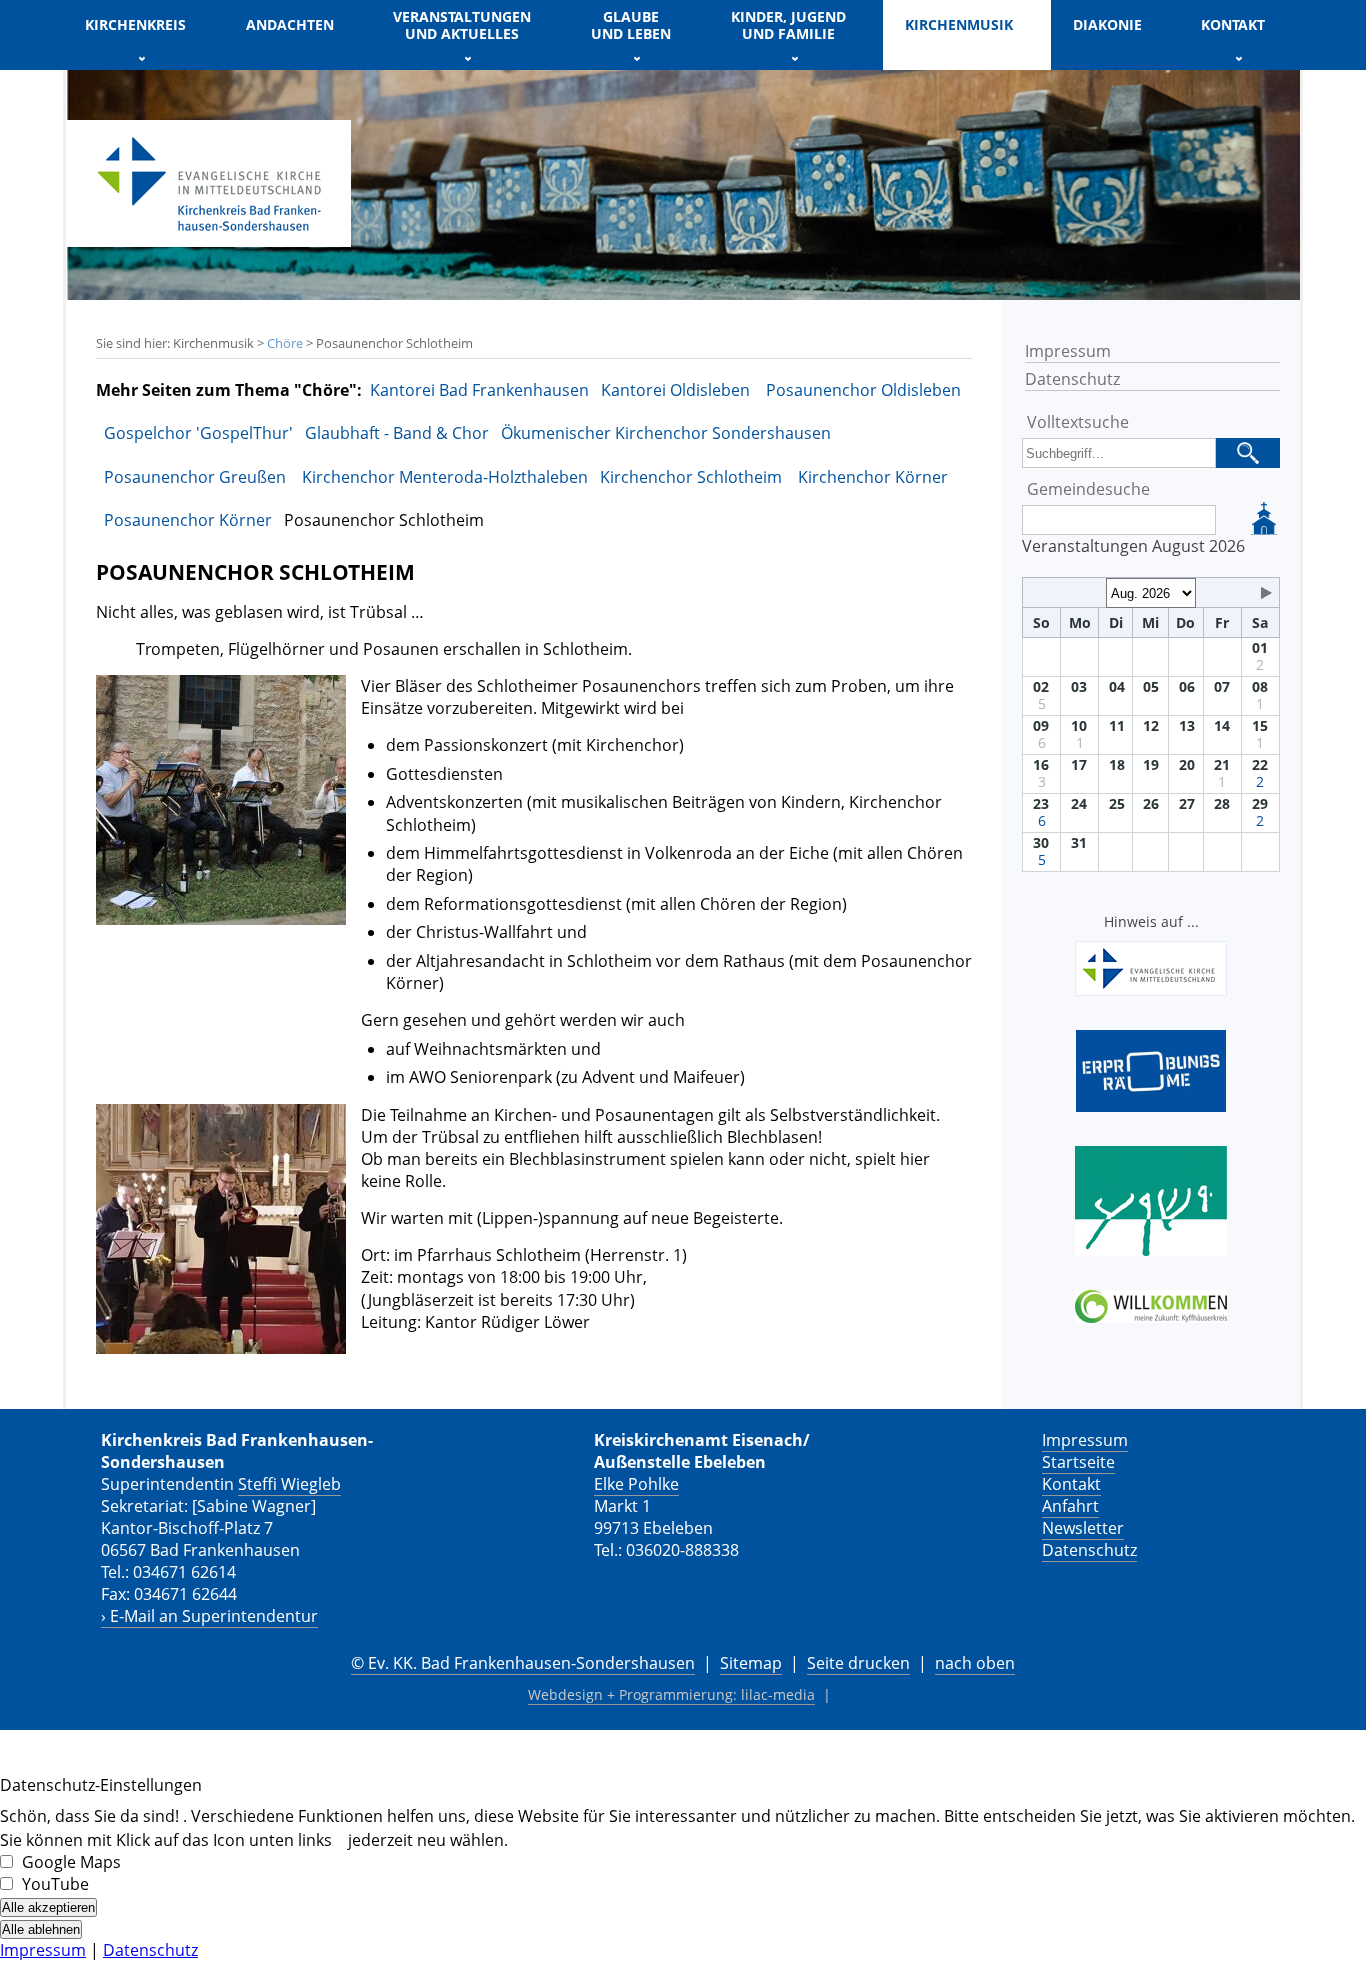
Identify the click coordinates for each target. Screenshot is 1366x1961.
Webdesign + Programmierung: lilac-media (671, 1694)
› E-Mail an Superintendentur (209, 1616)
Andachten (290, 24)
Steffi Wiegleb (289, 1484)
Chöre (285, 343)
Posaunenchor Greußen (197, 477)
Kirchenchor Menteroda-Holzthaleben (445, 477)
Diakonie (1107, 24)
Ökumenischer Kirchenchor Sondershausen (666, 433)
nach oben (975, 1663)
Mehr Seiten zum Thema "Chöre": (229, 390)
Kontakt (1071, 1484)
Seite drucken (858, 1663)
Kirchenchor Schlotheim (693, 477)
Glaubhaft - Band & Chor (397, 433)
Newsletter (1083, 1528)
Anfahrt (1070, 1506)
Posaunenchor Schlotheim (384, 520)
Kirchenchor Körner (873, 477)
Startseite (1078, 1462)
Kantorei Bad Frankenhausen (479, 390)
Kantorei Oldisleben (677, 390)
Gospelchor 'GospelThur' (198, 433)
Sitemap (751, 1663)
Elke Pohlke (636, 1484)
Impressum (1068, 351)
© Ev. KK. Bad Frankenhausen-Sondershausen (523, 1663)
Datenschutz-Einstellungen (101, 1785)
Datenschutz (1072, 379)
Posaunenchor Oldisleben (863, 390)
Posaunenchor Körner (188, 520)
